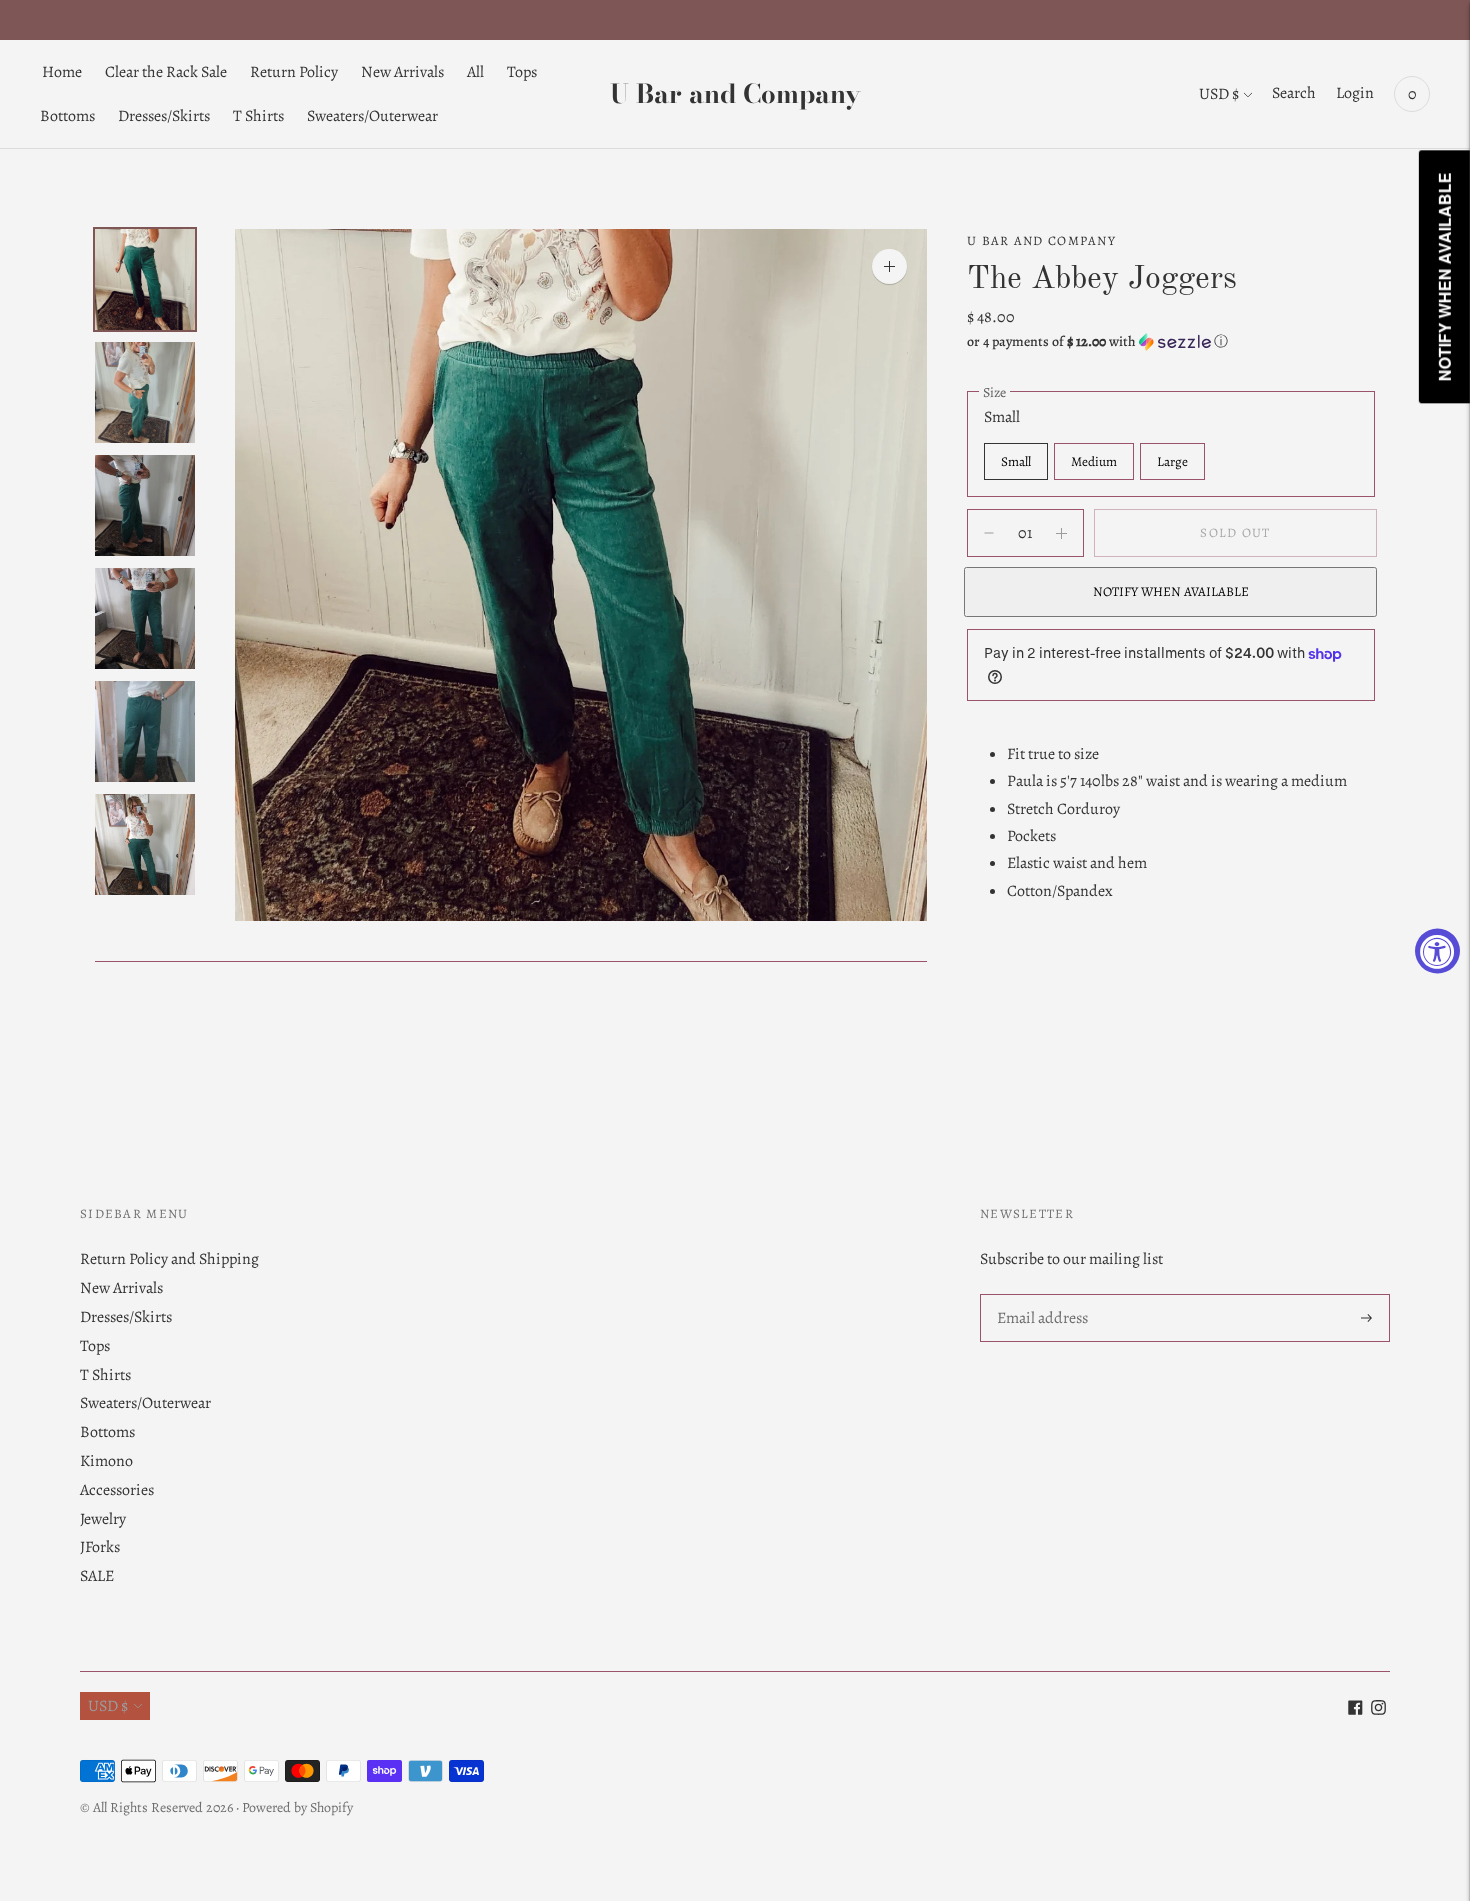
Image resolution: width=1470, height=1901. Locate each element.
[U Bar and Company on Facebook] (1355, 1710)
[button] (1171, 341)
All (475, 72)
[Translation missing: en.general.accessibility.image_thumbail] (145, 279)
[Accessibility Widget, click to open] (1437, 950)
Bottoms (67, 116)
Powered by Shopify (297, 1807)
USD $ (1219, 94)
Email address (1041, 1295)
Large (1172, 461)
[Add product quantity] (989, 533)
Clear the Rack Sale (166, 72)
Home (62, 72)
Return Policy (294, 72)
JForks (100, 1547)
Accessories (117, 1490)
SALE (97, 1576)
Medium (1094, 461)
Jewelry (103, 1519)
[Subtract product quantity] (1061, 533)
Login (1355, 93)
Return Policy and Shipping (169, 1259)
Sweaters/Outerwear (372, 116)
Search (1294, 93)
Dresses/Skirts (164, 116)
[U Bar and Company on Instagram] (1378, 1710)
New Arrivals (402, 72)
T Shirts (258, 116)
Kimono (106, 1461)
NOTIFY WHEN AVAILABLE (1171, 592)
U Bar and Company (1041, 240)
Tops (522, 72)
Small (1016, 461)
